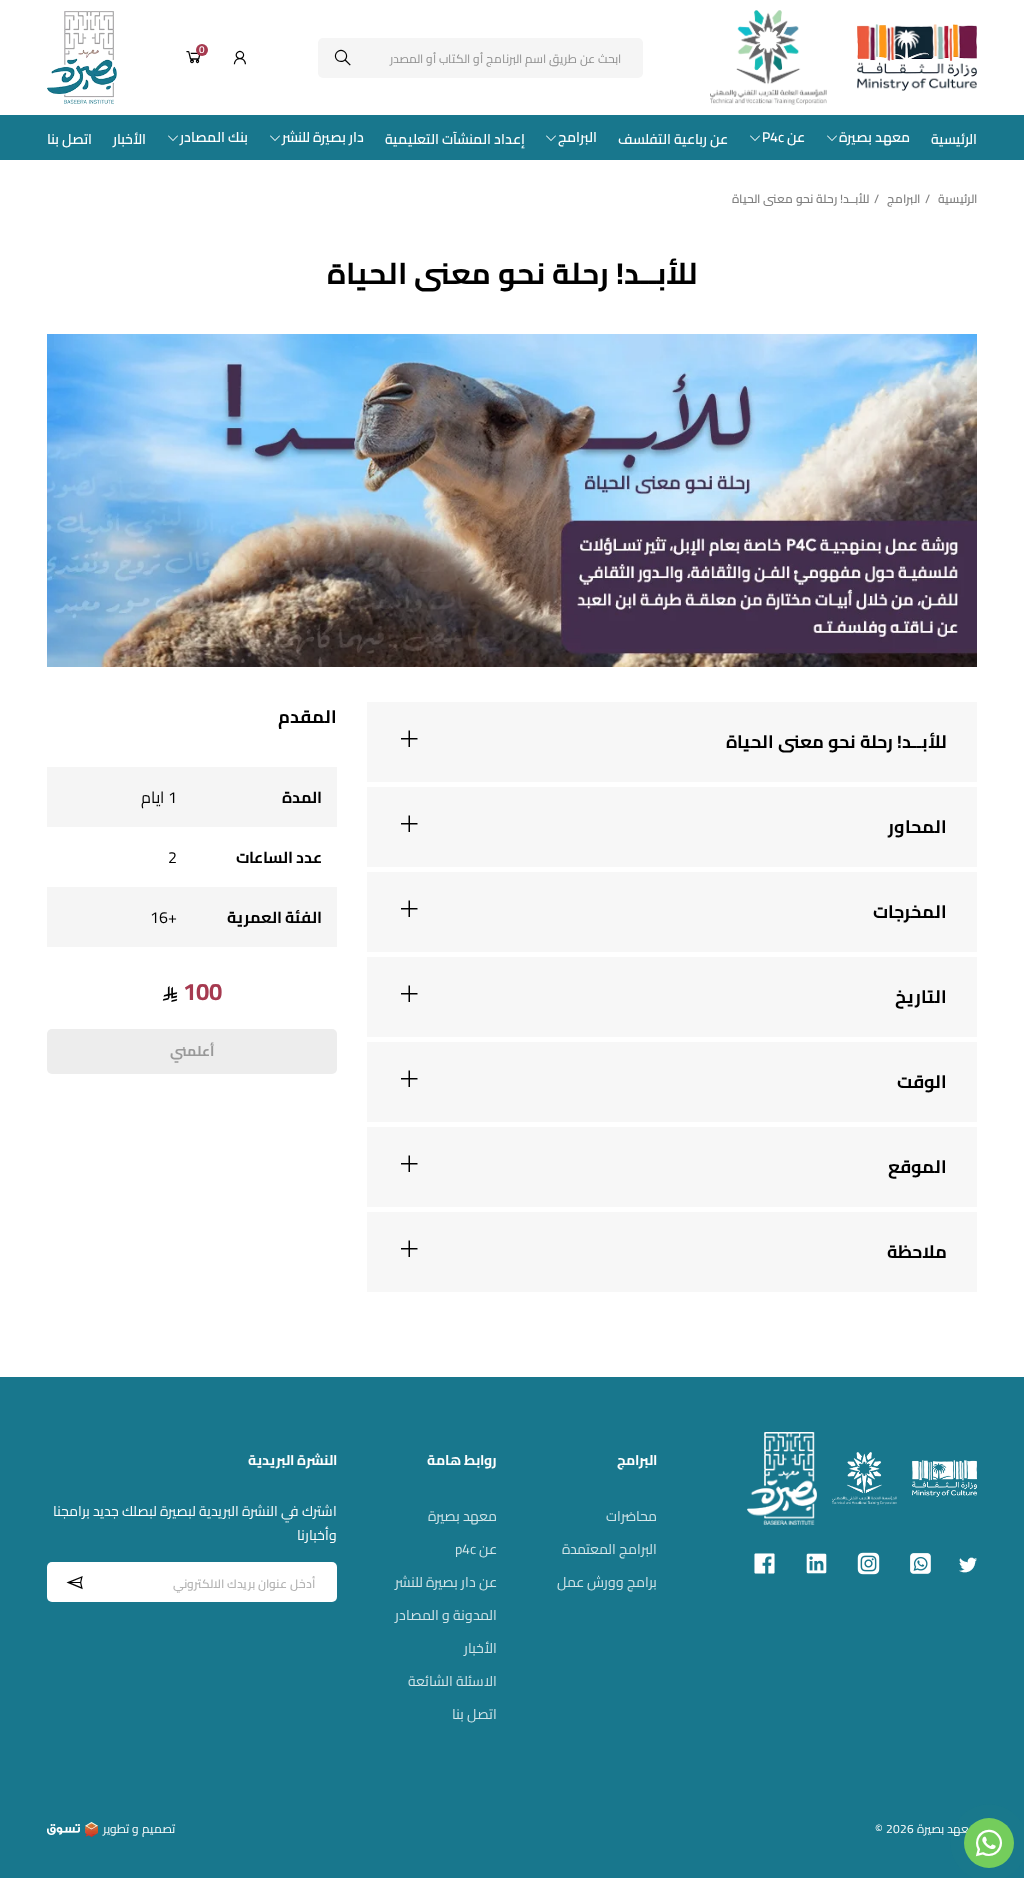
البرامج (577, 137)
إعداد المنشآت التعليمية (455, 139)
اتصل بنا (69, 139)
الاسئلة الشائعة (452, 1681)
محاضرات (631, 1516)
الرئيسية (954, 139)
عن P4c (783, 137)
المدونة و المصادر (446, 1615)
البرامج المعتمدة (609, 1549)
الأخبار (129, 139)
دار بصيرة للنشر (323, 137)
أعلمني (192, 1051)
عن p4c (476, 1549)
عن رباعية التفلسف (673, 139)
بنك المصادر (214, 137)
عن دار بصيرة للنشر (446, 1582)
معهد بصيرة (874, 137)
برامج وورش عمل (607, 1582)
